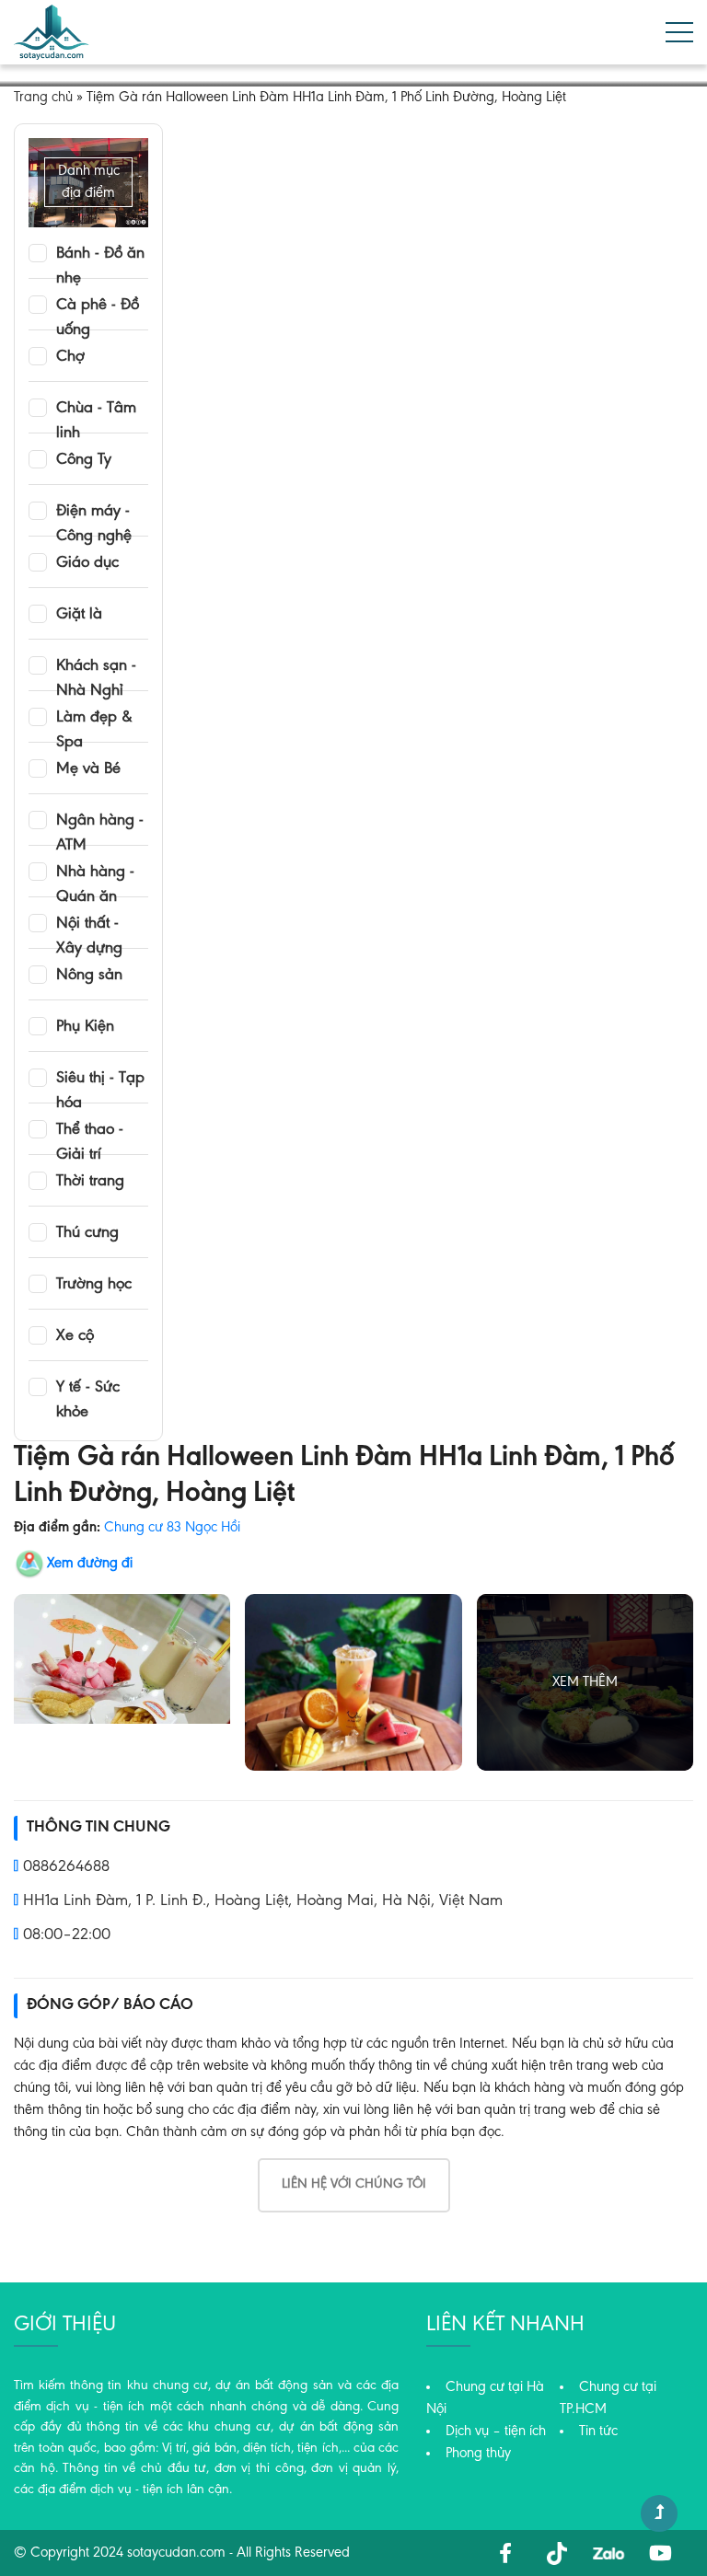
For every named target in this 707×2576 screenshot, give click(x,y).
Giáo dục (87, 563)
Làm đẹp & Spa (94, 719)
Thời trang (90, 1182)
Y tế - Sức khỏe (88, 1389)
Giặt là (79, 615)
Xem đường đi (90, 1564)
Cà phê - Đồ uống (98, 306)
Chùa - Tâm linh (96, 410)
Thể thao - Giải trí (90, 1131)
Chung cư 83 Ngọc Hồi (172, 1528)
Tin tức (598, 2432)
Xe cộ (75, 1336)
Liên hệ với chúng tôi (354, 2184)
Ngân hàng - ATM (100, 822)
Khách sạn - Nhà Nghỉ (96, 667)
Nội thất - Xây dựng (89, 925)
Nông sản (89, 976)
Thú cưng (87, 1233)
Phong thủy (478, 2454)
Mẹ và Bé (88, 769)
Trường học (94, 1285)
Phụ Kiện (85, 1027)
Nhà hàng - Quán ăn (95, 873)
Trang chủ (43, 98)
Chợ (70, 357)
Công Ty (84, 460)
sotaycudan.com (176, 2553)
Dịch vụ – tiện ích (496, 2432)
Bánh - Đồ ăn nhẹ (100, 255)
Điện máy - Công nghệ (94, 513)
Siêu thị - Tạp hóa (100, 1080)
